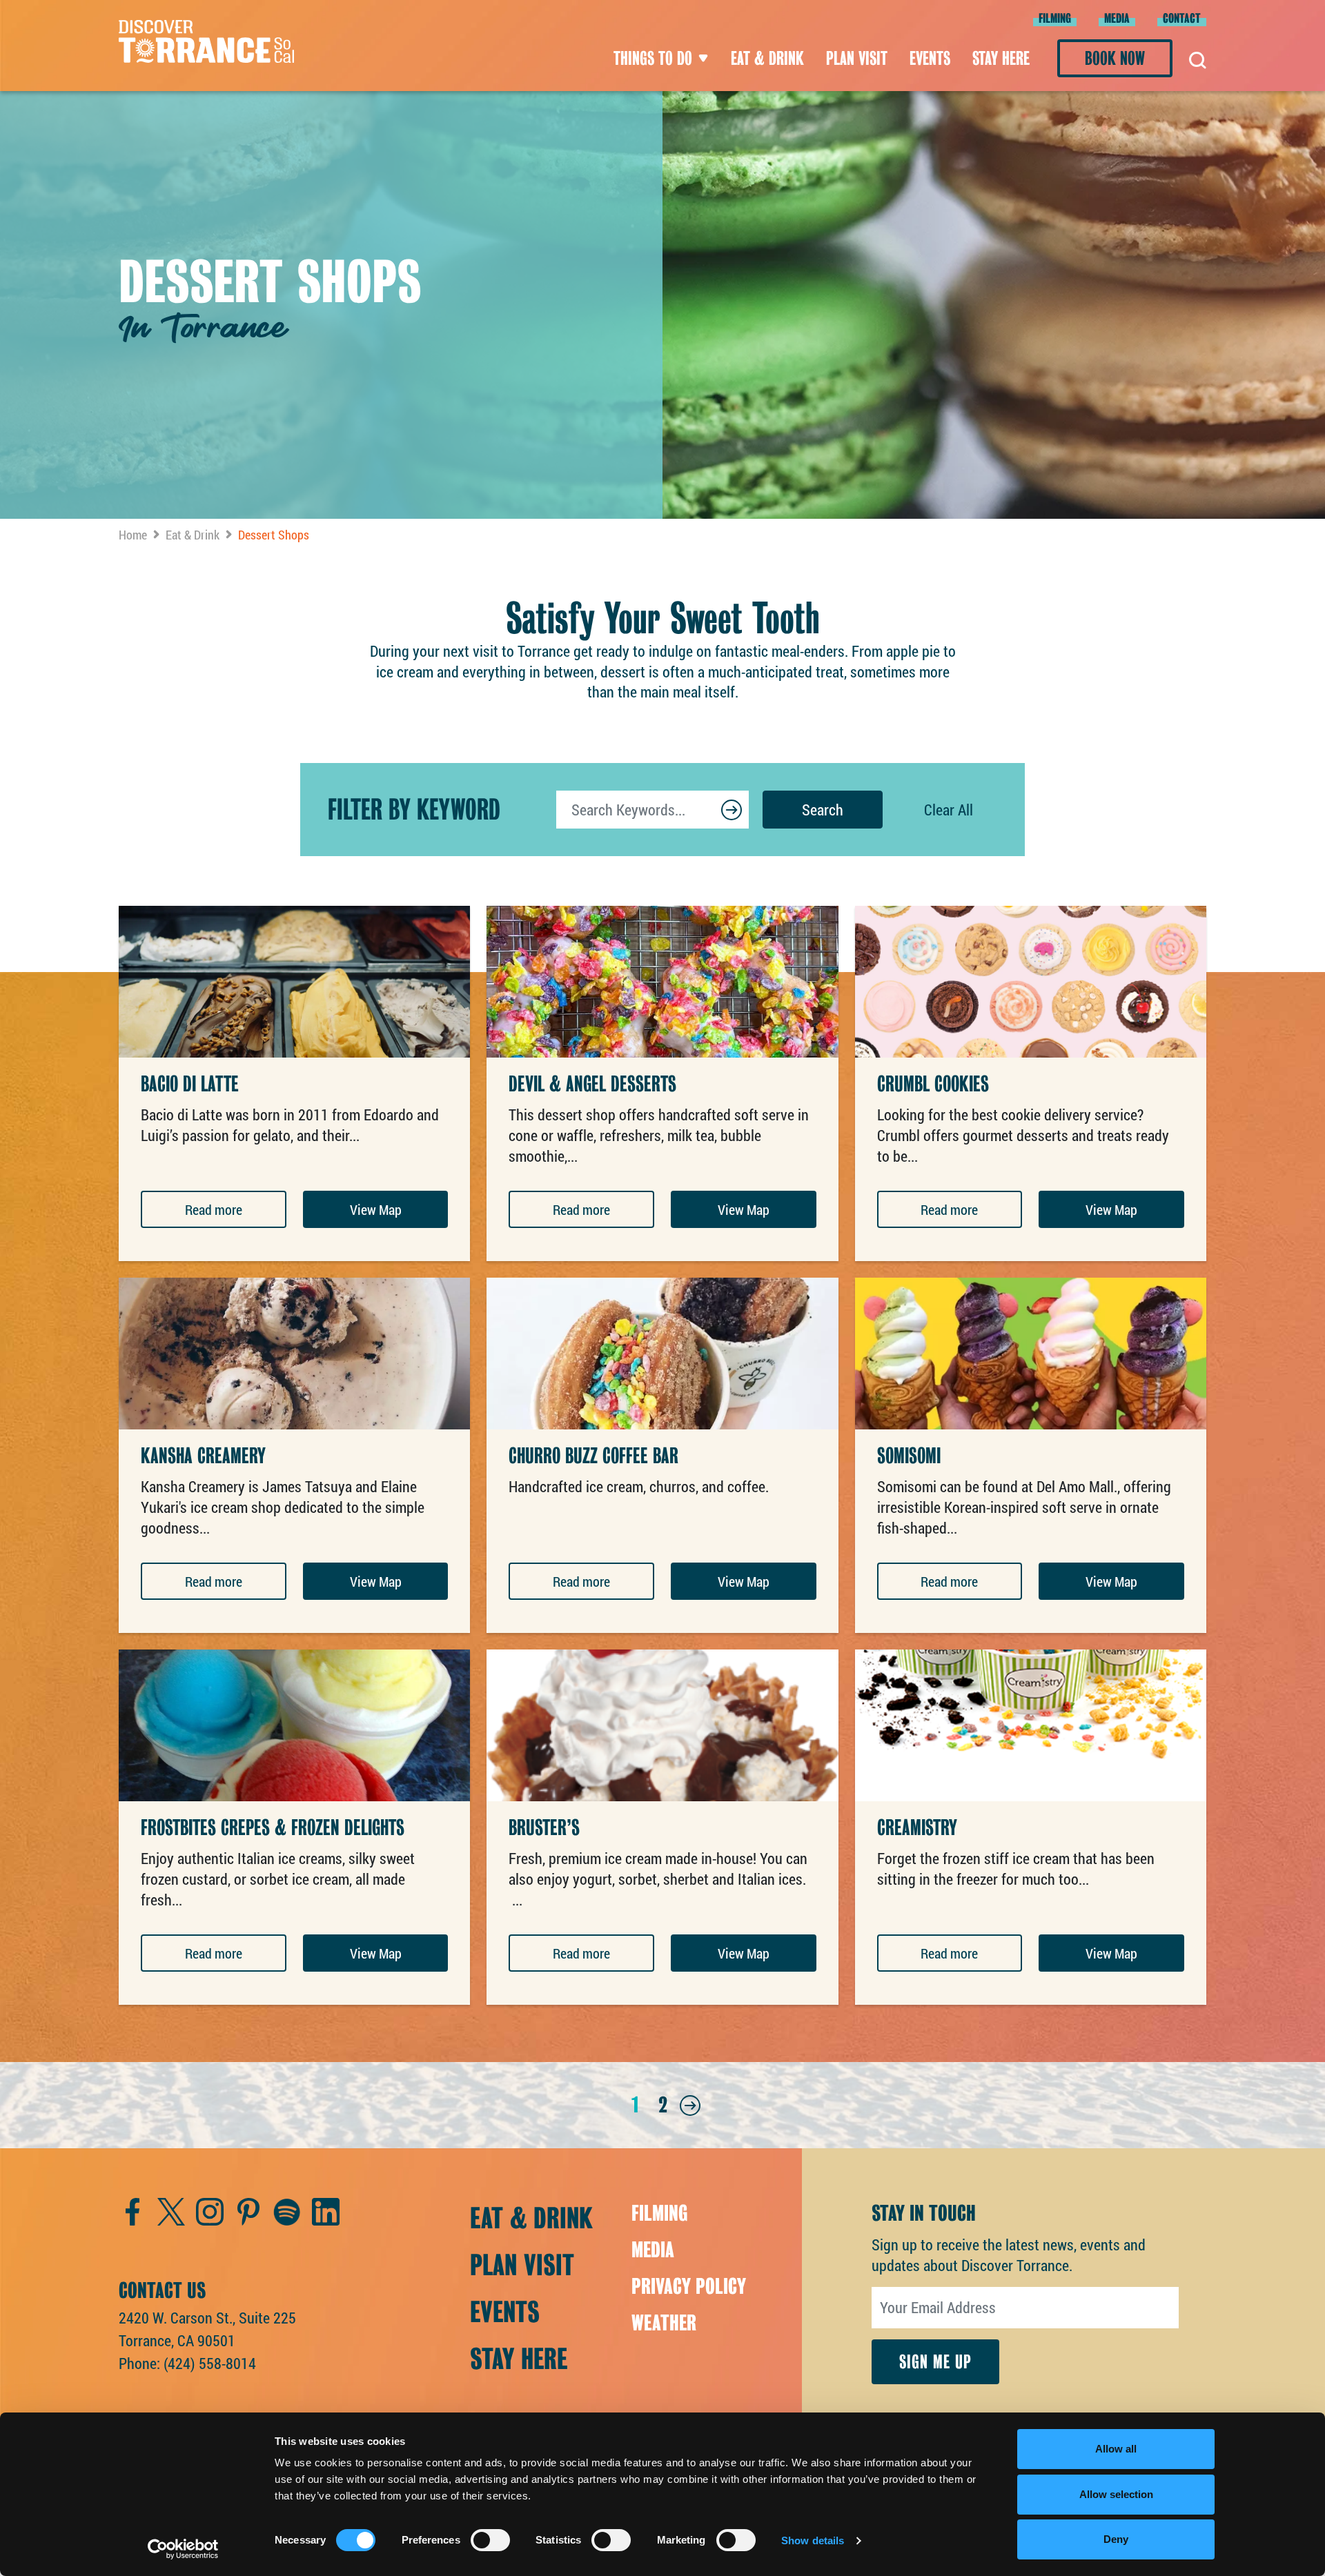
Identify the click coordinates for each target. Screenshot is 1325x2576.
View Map (376, 1209)
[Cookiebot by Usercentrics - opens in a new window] (183, 2549)
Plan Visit (857, 58)
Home (133, 535)
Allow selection (1116, 2494)
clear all (949, 810)
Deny (1116, 2539)
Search (823, 810)
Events (930, 58)
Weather (664, 2323)
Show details (813, 2540)
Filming (1055, 18)
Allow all (1116, 2449)
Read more (214, 1209)
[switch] (490, 2540)
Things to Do (653, 58)
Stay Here (1001, 58)
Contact (1182, 18)
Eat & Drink (767, 58)
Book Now (1115, 58)
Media (1117, 18)
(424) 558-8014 (210, 2363)
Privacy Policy (689, 2286)
